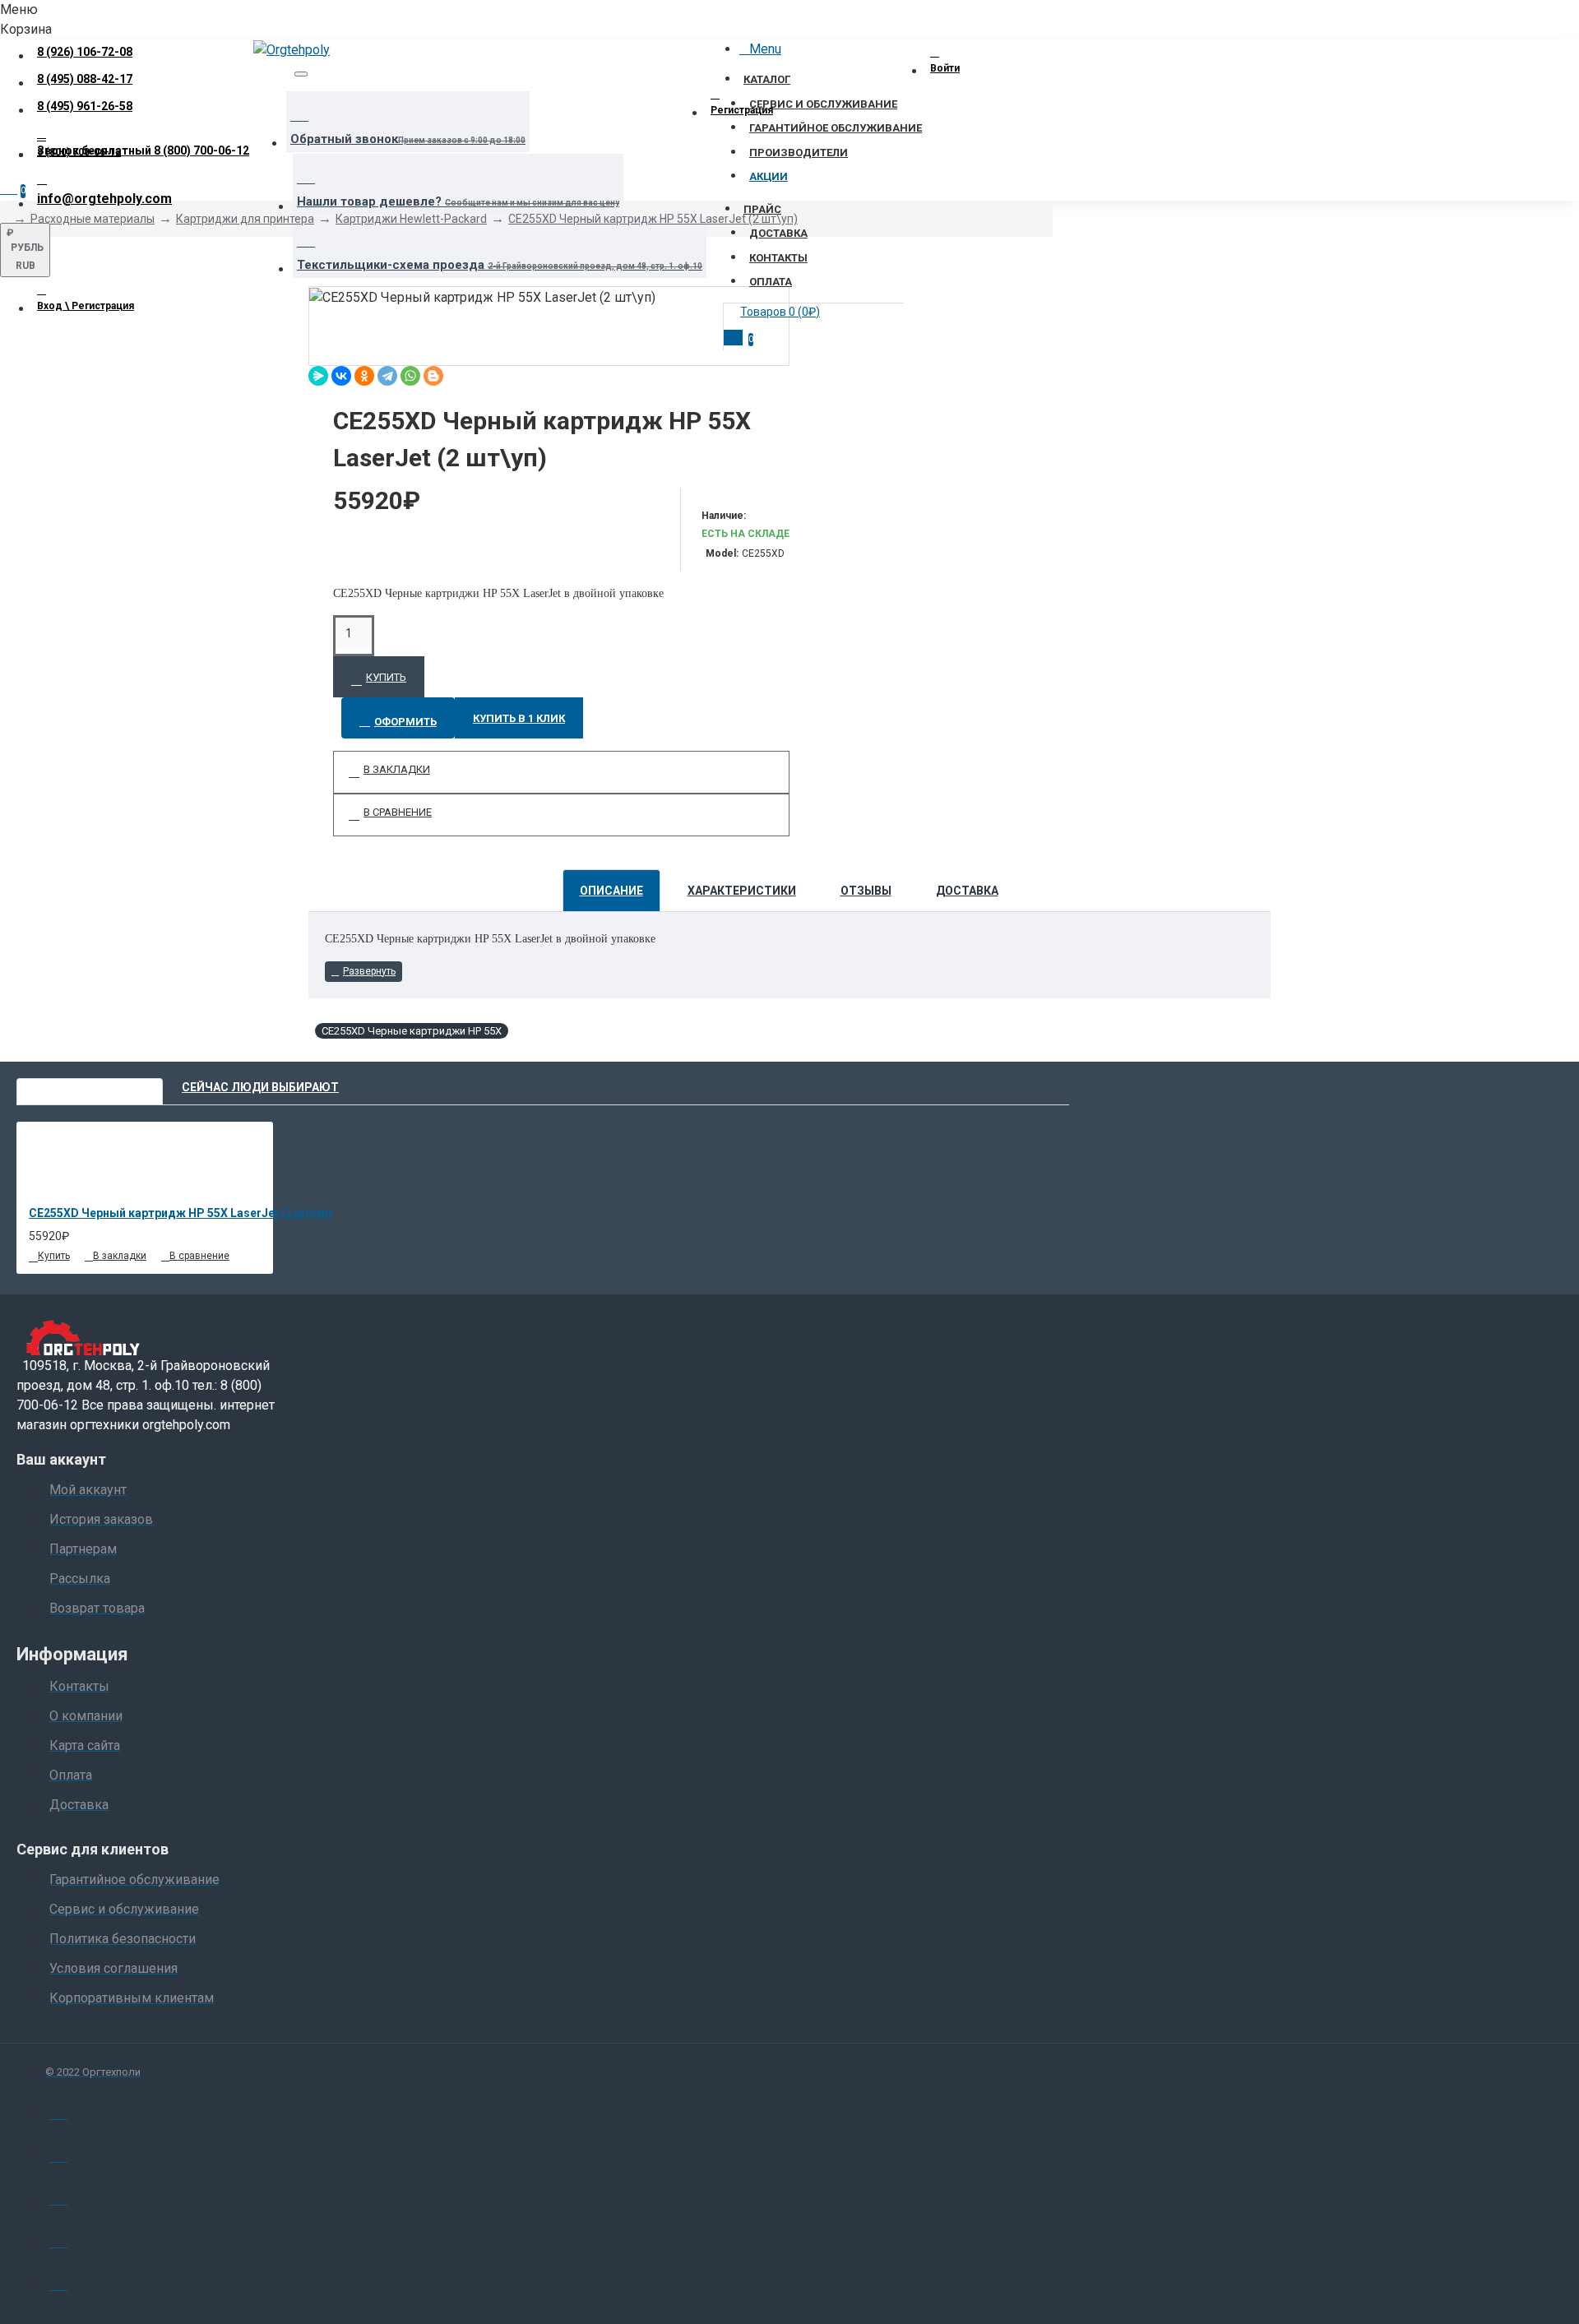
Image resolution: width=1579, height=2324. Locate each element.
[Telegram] (387, 376)
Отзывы (866, 891)
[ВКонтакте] (341, 376)
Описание (611, 891)
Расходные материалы (93, 219)
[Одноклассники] (364, 376)
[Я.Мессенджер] (318, 376)
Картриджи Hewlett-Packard (411, 219)
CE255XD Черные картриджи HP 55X (412, 1031)
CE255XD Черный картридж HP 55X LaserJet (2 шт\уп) (653, 219)
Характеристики (742, 891)
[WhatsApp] (410, 376)
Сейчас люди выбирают (260, 1087)
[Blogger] (433, 376)
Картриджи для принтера (245, 219)
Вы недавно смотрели (90, 1087)
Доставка (967, 891)
